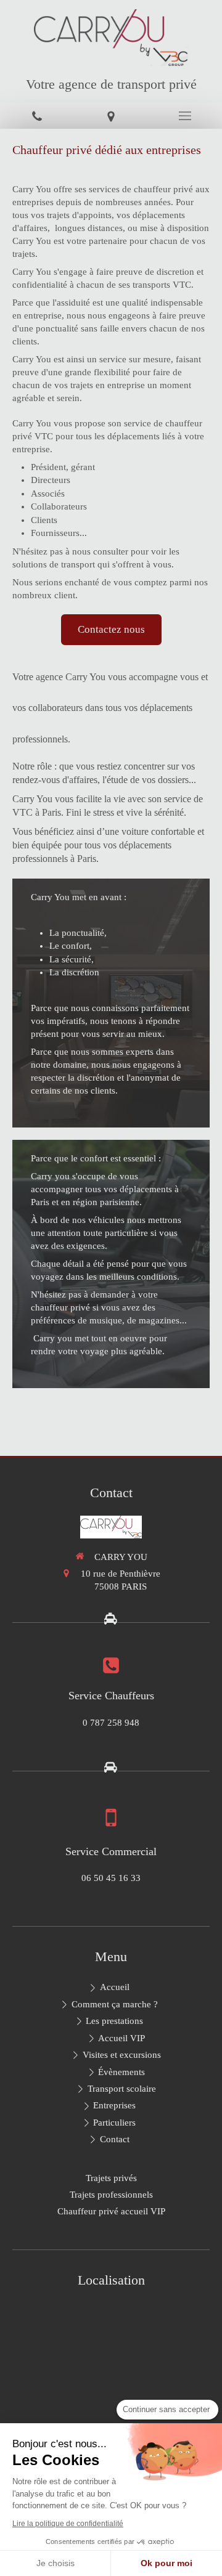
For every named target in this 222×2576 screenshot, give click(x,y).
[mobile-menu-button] (185, 116)
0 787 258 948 (111, 1723)
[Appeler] (37, 116)
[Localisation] (111, 116)
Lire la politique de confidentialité (68, 2524)
